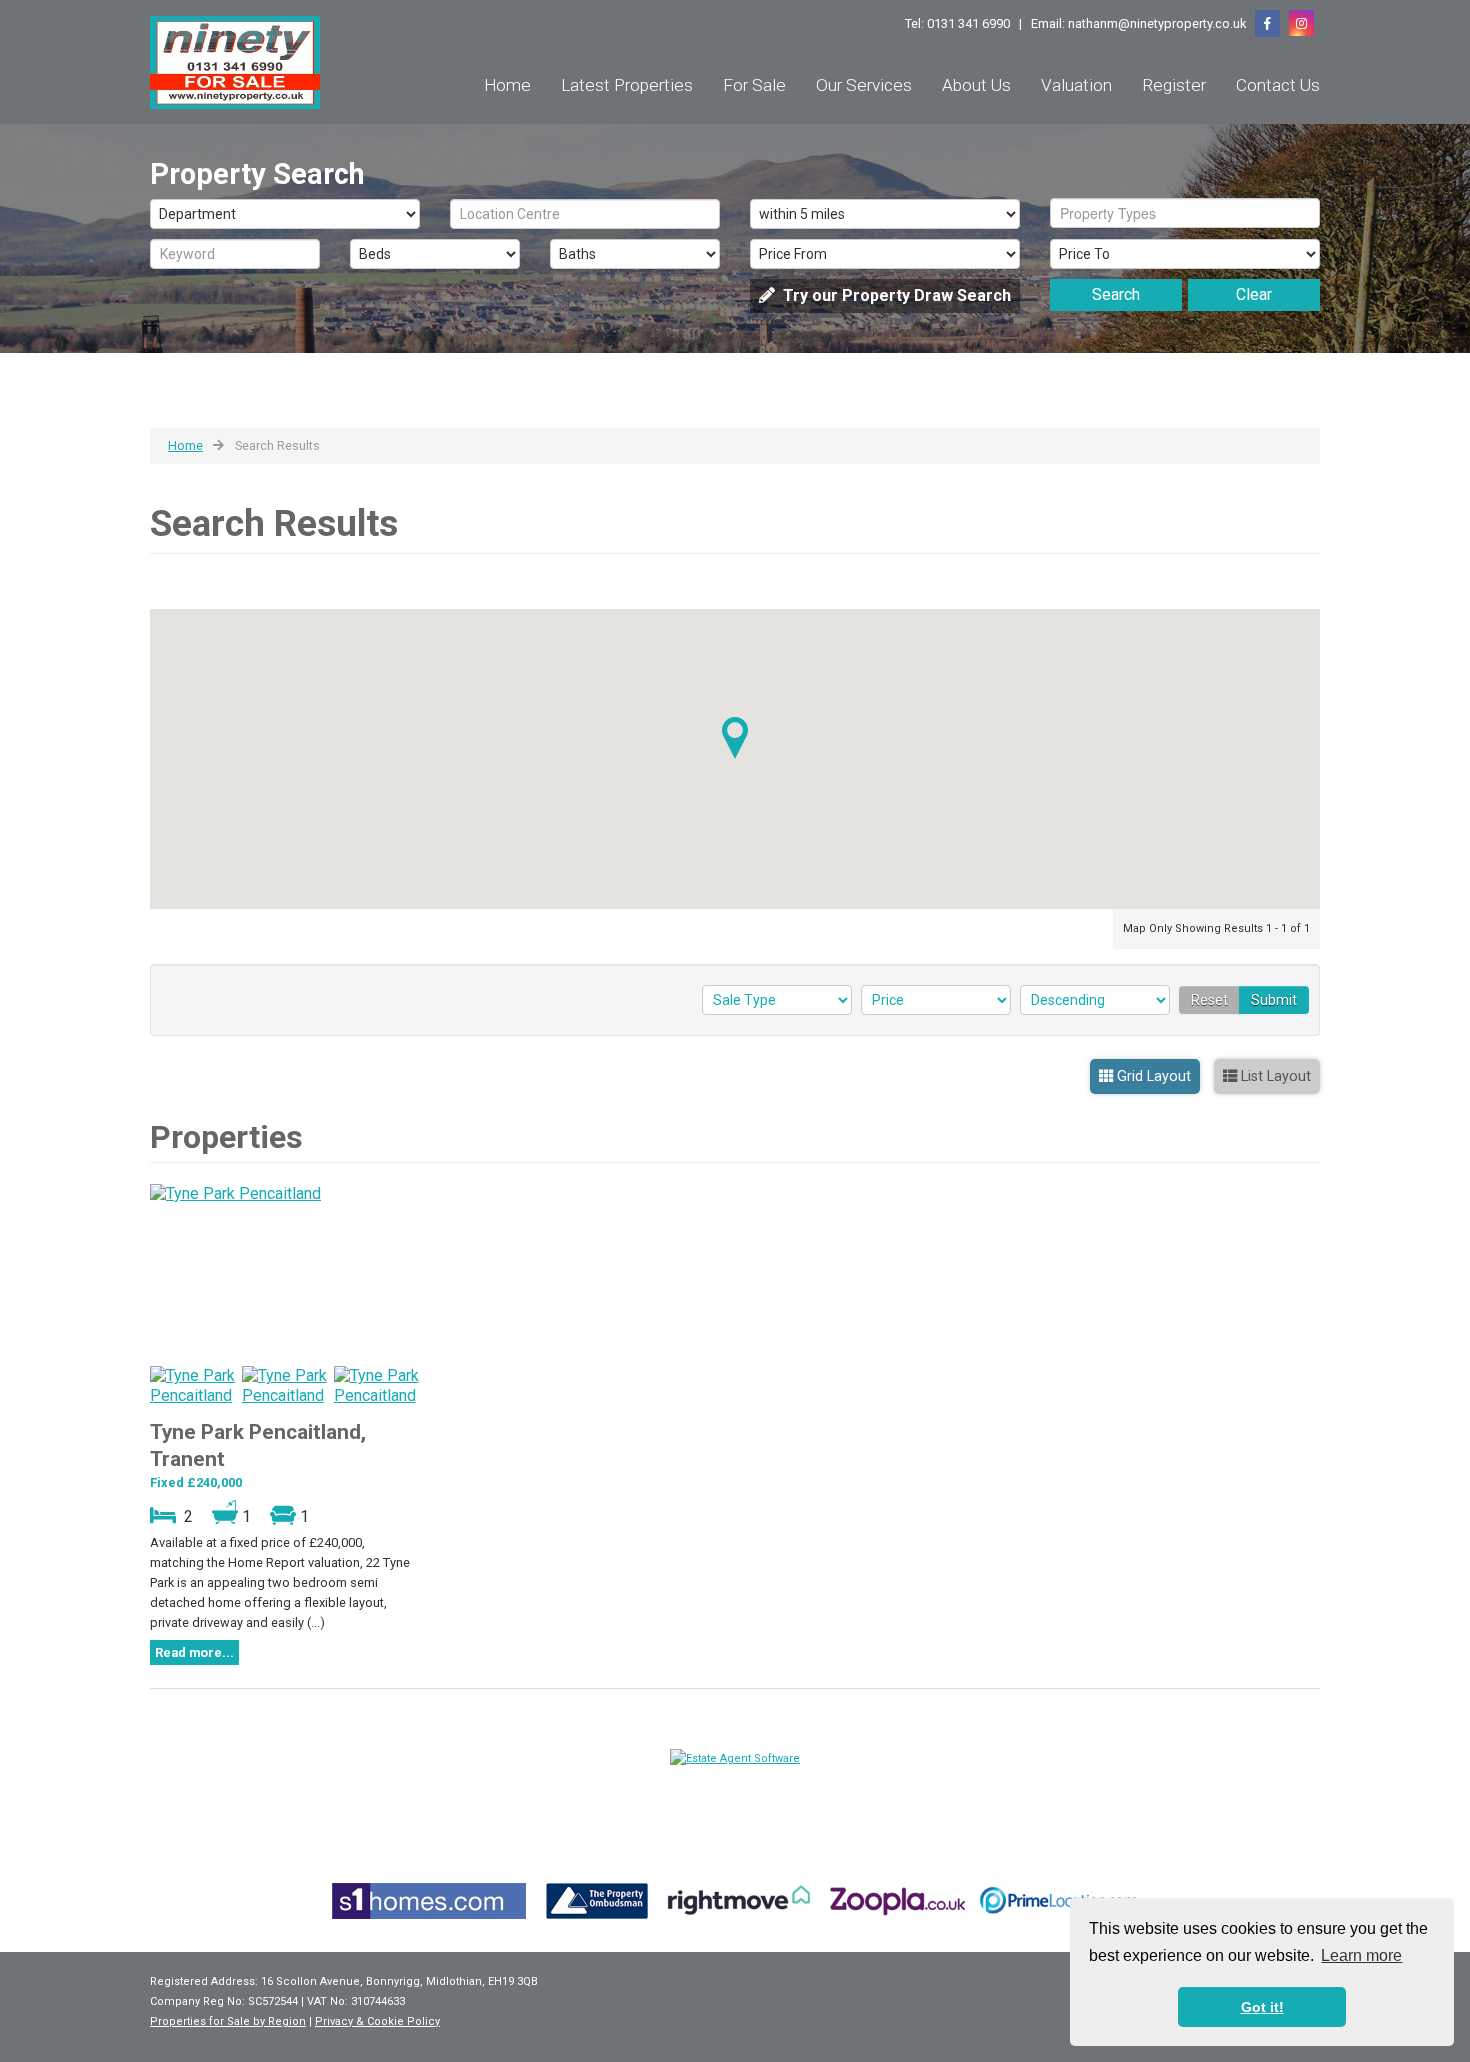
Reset (1209, 1000)
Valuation (1076, 85)
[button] (735, 738)
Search (1116, 294)
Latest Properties (627, 85)
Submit (1274, 1000)
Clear (1254, 294)
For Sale (754, 85)
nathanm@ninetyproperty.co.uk (1157, 23)
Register (1174, 85)
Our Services (864, 85)
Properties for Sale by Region (228, 2021)
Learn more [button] (1361, 1955)
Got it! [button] (1262, 2007)
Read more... (194, 1652)
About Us (976, 85)
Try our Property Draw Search (893, 295)
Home (507, 85)
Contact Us (1278, 85)
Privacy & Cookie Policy (377, 2021)
